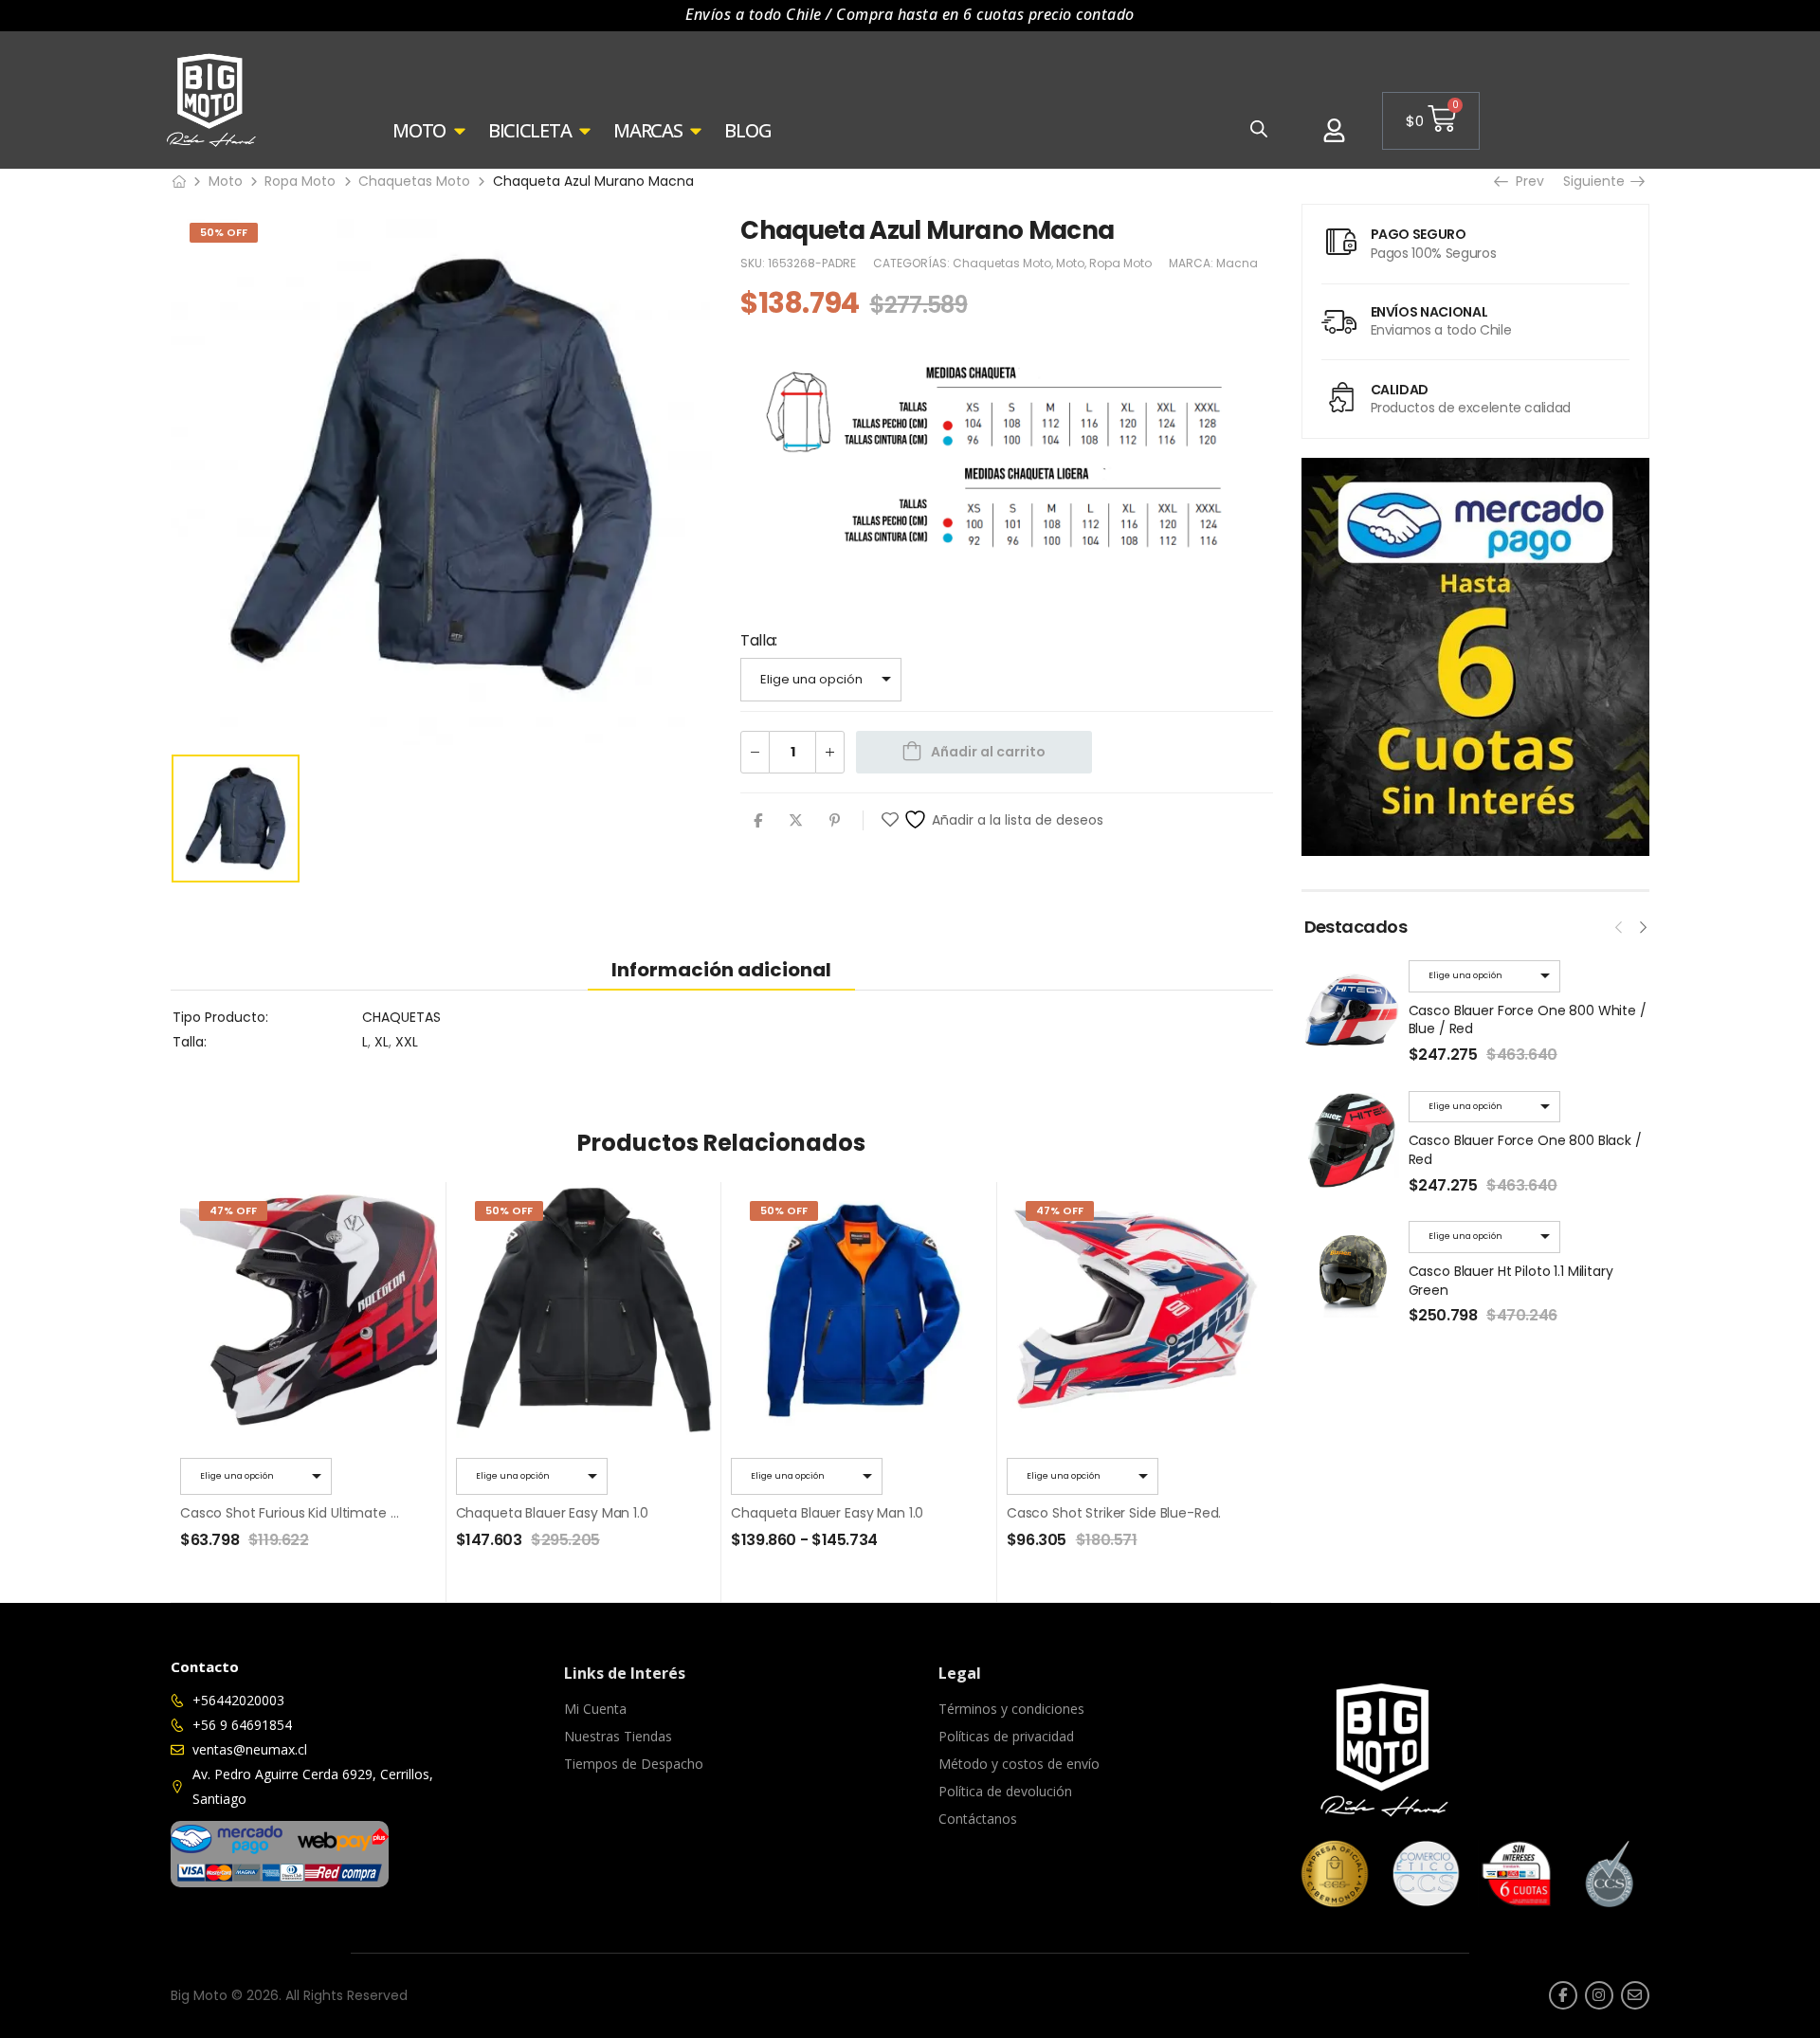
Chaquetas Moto (414, 181)
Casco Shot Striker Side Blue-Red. (1114, 1513)
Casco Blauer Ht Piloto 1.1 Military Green (1511, 1281)
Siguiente (1597, 181)
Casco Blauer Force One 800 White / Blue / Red (1528, 1020)
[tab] (721, 969)
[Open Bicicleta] (585, 131)
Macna (1237, 263)
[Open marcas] (696, 131)
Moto (226, 181)
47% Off (233, 1210)
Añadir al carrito (988, 752)
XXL (407, 1042)
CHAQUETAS (401, 1017)
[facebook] (1563, 1995)
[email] (1635, 1995)
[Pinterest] (835, 820)
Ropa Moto (300, 181)
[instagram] (1599, 1995)
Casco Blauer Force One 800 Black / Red (1525, 1150)
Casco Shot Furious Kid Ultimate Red (297, 1513)
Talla (757, 640)
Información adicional (721, 970)
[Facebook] (758, 820)
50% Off (224, 232)
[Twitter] (796, 820)
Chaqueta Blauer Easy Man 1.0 (552, 1513)
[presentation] (1619, 925)
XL (382, 1042)
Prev (1525, 181)
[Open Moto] (460, 131)
